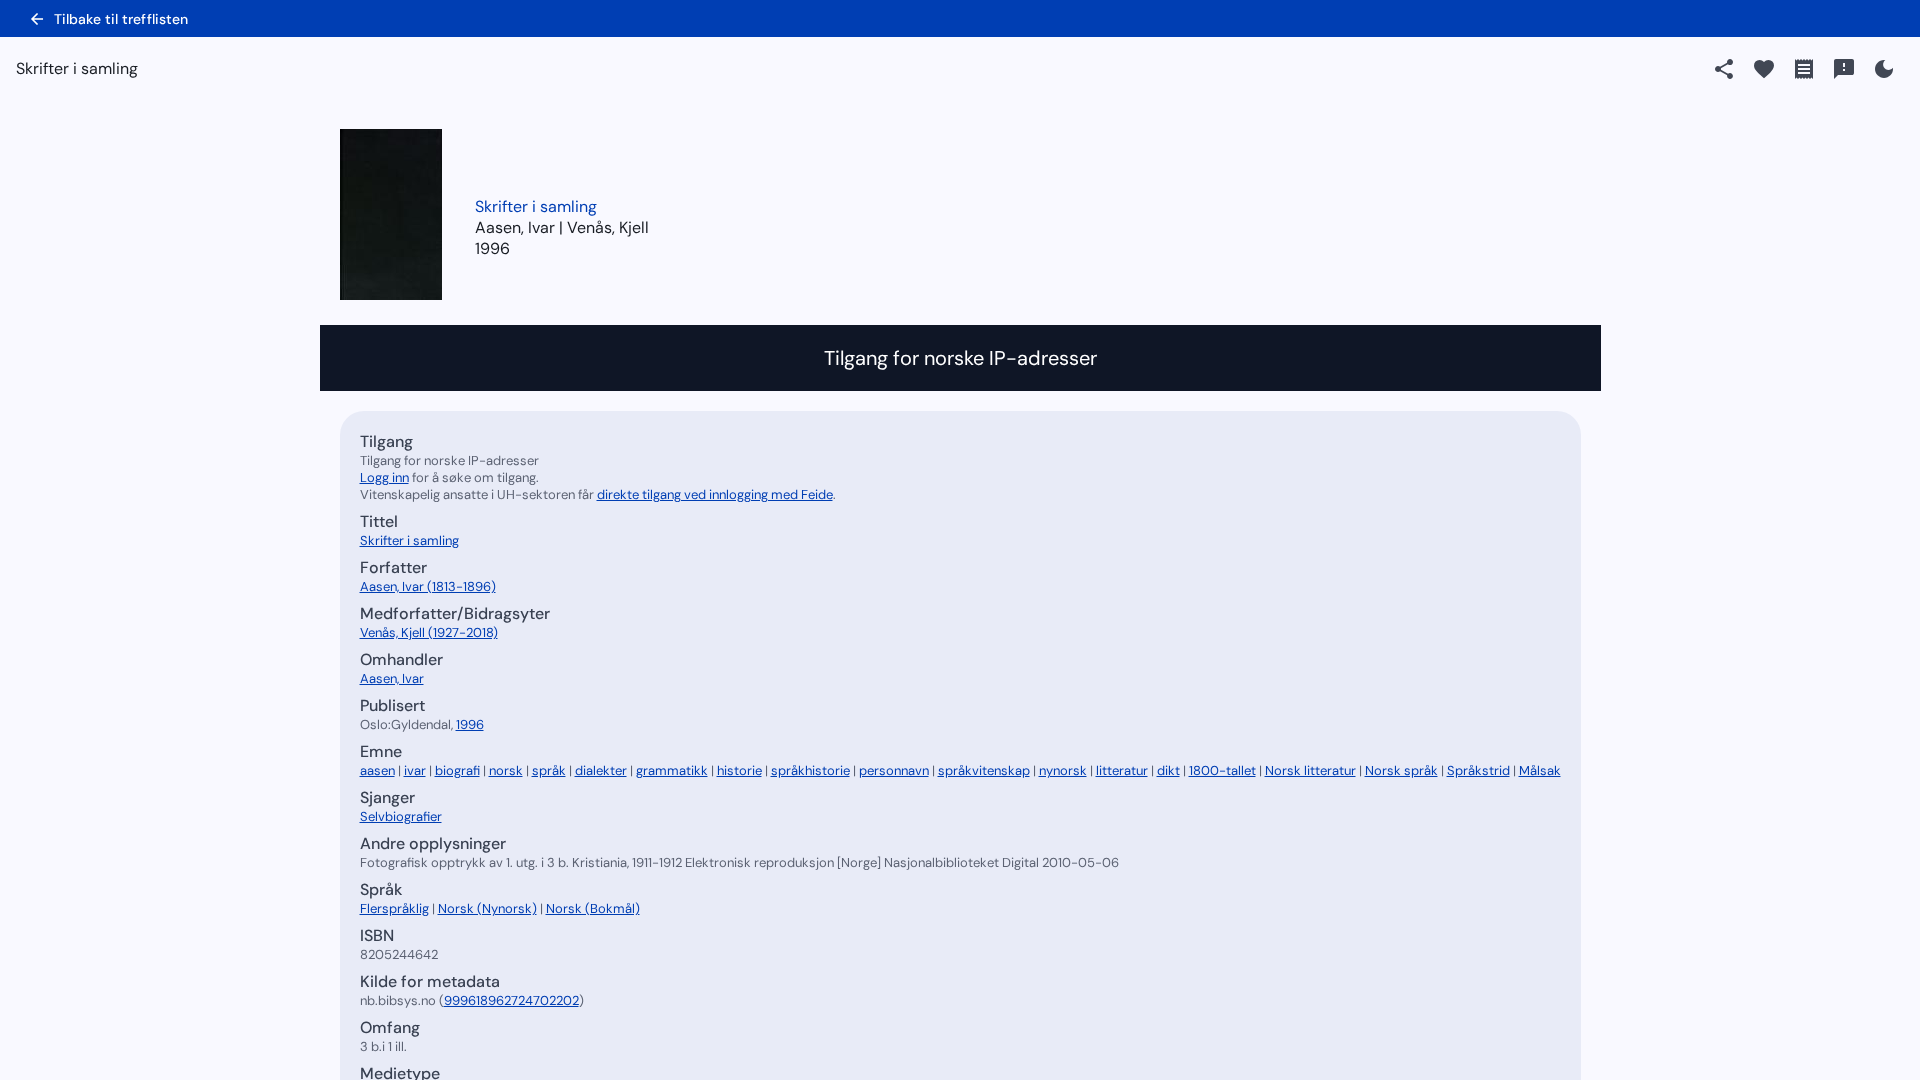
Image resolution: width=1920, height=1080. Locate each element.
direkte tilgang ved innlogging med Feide (715, 494)
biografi (457, 770)
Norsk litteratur (1310, 770)
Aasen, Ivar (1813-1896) (428, 586)
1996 (492, 248)
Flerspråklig (394, 908)
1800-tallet (1222, 770)
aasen (377, 770)
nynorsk (1063, 770)
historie (739, 770)
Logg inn (384, 477)
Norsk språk (1401, 770)
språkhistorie (810, 770)
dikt (1168, 770)
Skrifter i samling (536, 206)
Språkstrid (1478, 770)
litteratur (1122, 770)
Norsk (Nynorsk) (487, 908)
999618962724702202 (511, 1000)
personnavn (894, 770)
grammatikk (672, 770)
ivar (415, 770)
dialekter (601, 770)
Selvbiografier (401, 816)
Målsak (1540, 770)
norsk (506, 770)
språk (549, 770)
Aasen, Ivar (392, 678)
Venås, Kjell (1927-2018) (429, 632)
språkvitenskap (984, 770)
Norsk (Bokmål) (593, 908)
